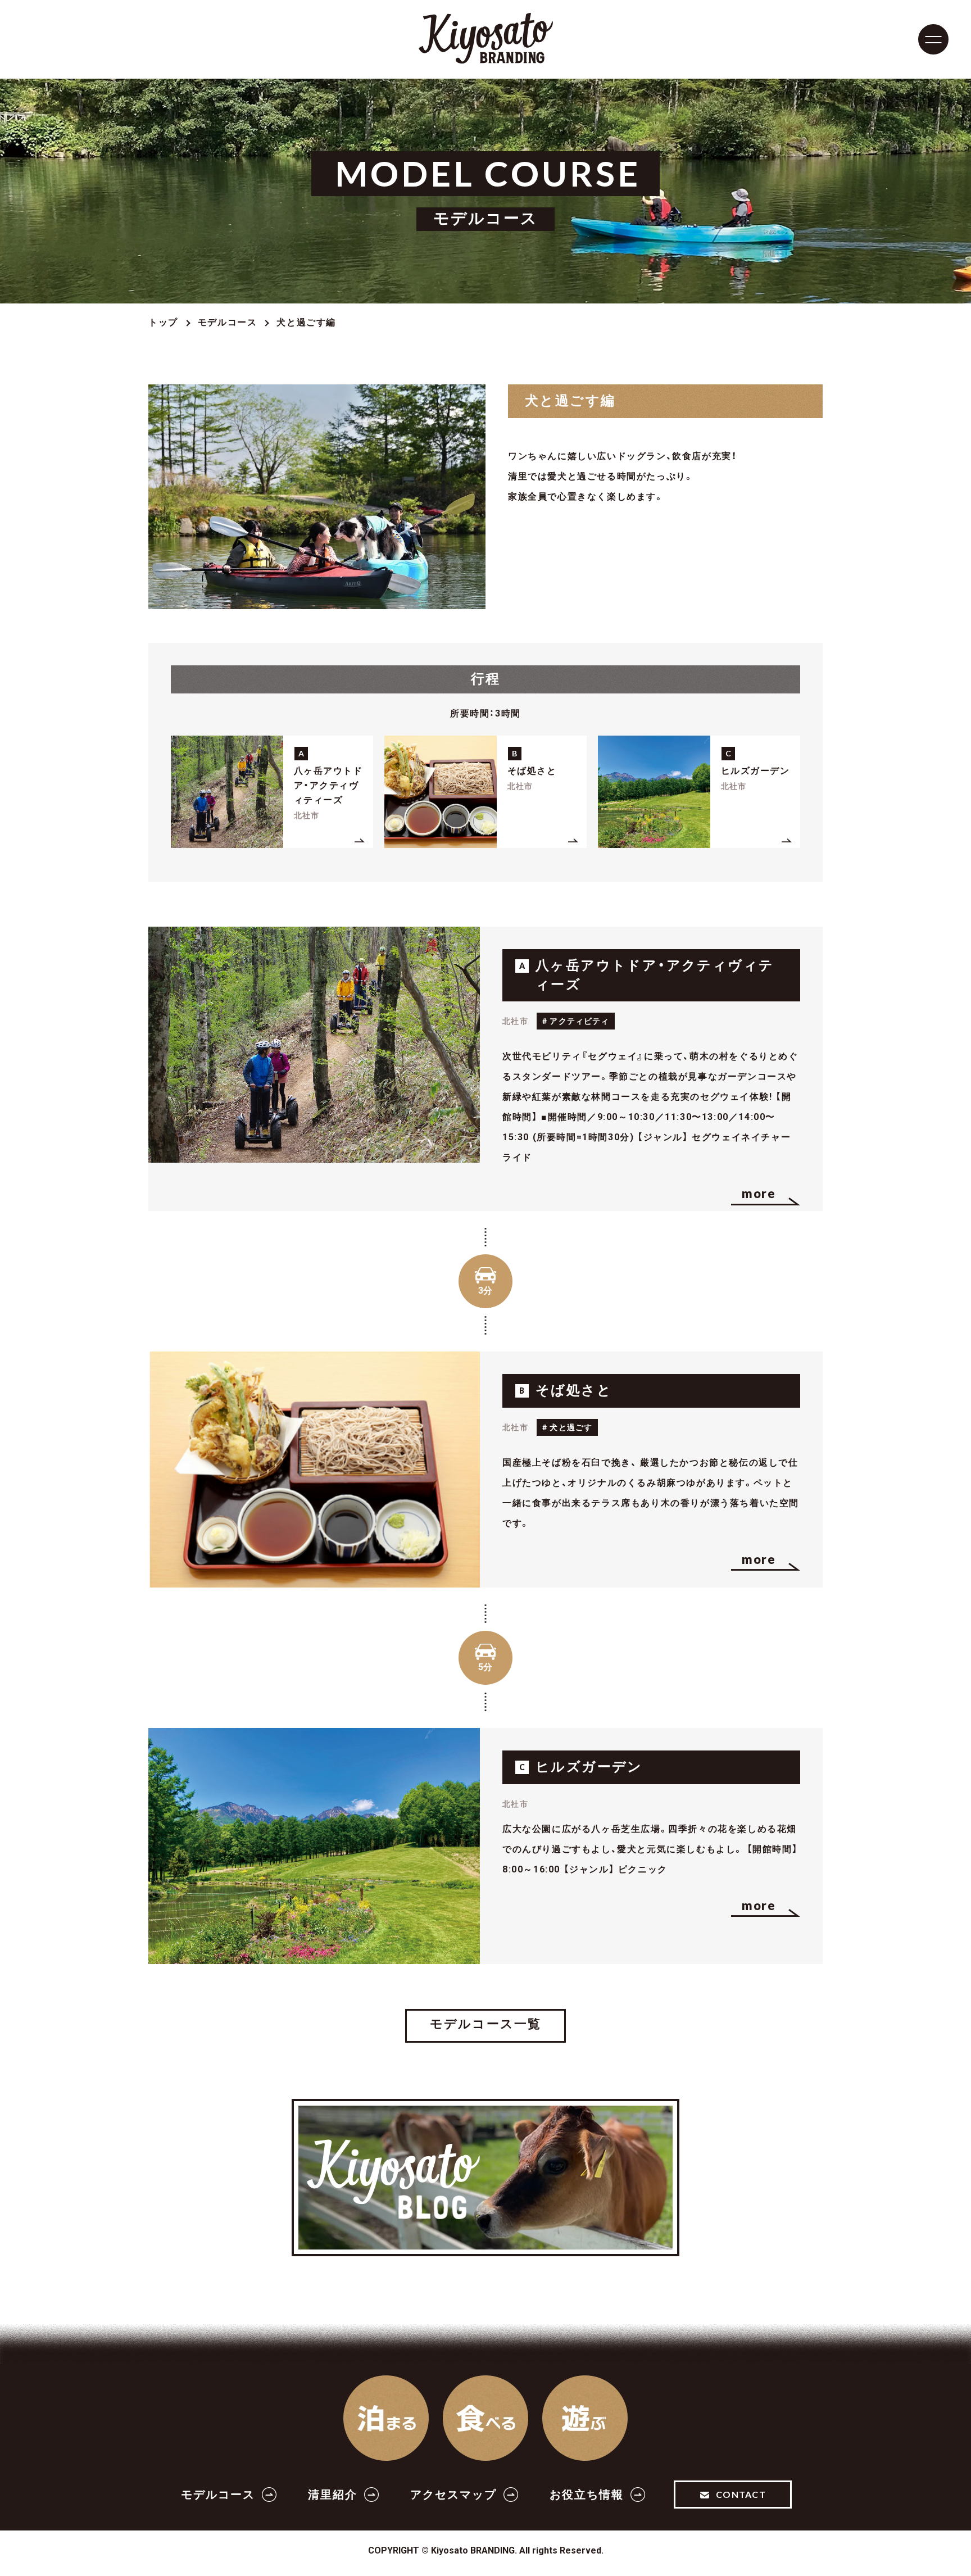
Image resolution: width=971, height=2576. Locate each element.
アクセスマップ (453, 2495)
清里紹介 (333, 2495)
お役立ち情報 (587, 2495)
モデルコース (228, 322)
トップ (163, 322)
